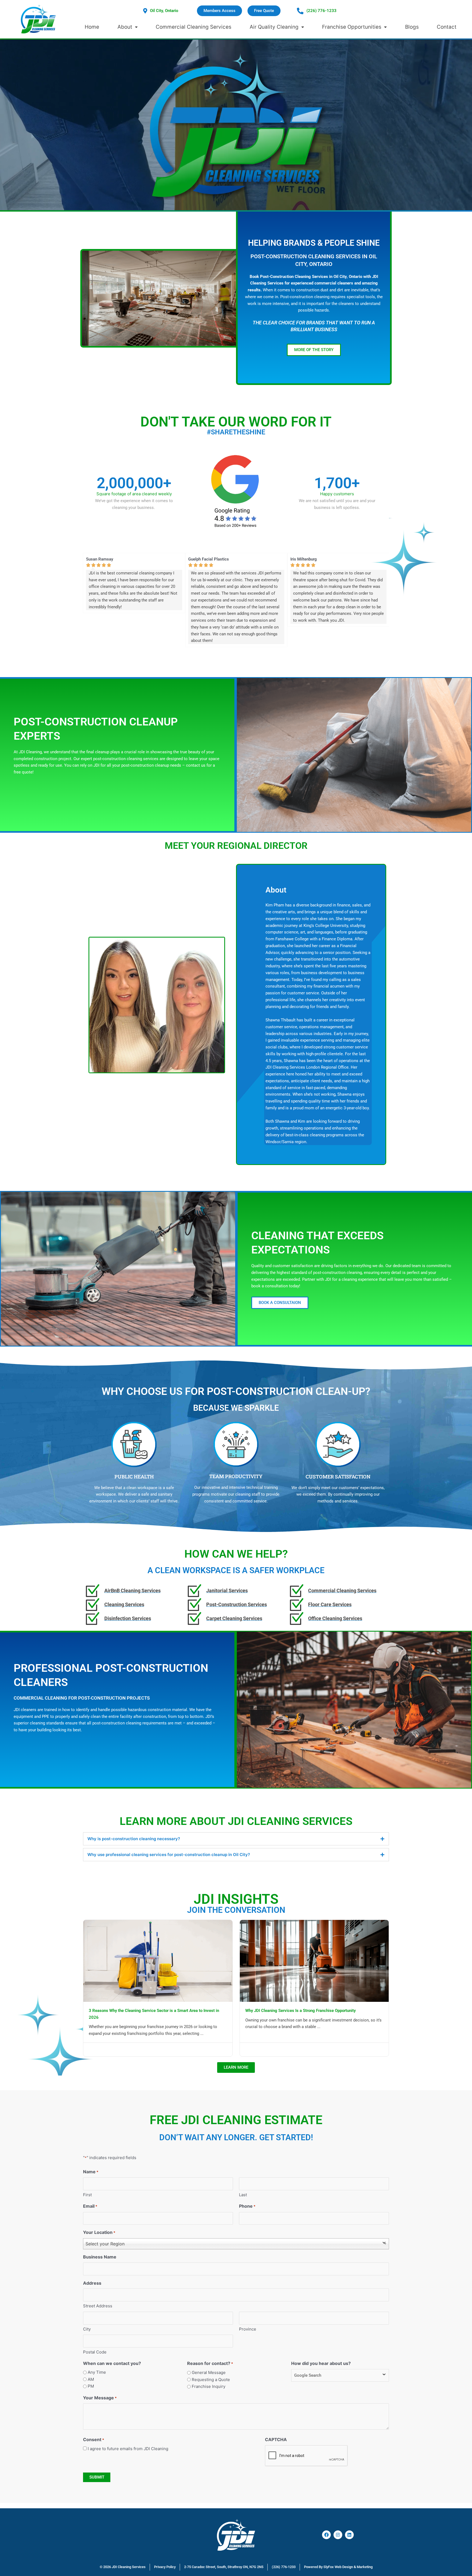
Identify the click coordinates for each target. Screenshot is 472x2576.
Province (248, 2329)
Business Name (100, 2257)
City (87, 2329)
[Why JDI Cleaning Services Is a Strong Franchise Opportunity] (314, 1960)
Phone (247, 2206)
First (87, 2195)
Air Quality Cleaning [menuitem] (274, 27)
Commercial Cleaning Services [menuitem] (194, 27)
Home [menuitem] (92, 27)
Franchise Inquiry (209, 2386)
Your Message (100, 2398)
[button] (280, 1303)
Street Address (98, 2306)
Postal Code (95, 2352)
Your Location (99, 2232)
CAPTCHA (276, 2439)
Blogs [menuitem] (412, 27)
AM (91, 2379)
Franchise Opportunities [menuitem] (352, 27)
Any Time (97, 2372)
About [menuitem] (125, 27)
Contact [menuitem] (447, 27)
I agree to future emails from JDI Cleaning (128, 2449)
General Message (209, 2372)
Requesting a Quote (211, 2380)
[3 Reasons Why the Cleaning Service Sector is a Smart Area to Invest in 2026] (158, 1960)
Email (90, 2206)
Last (243, 2195)
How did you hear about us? (321, 2363)
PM (91, 2386)
